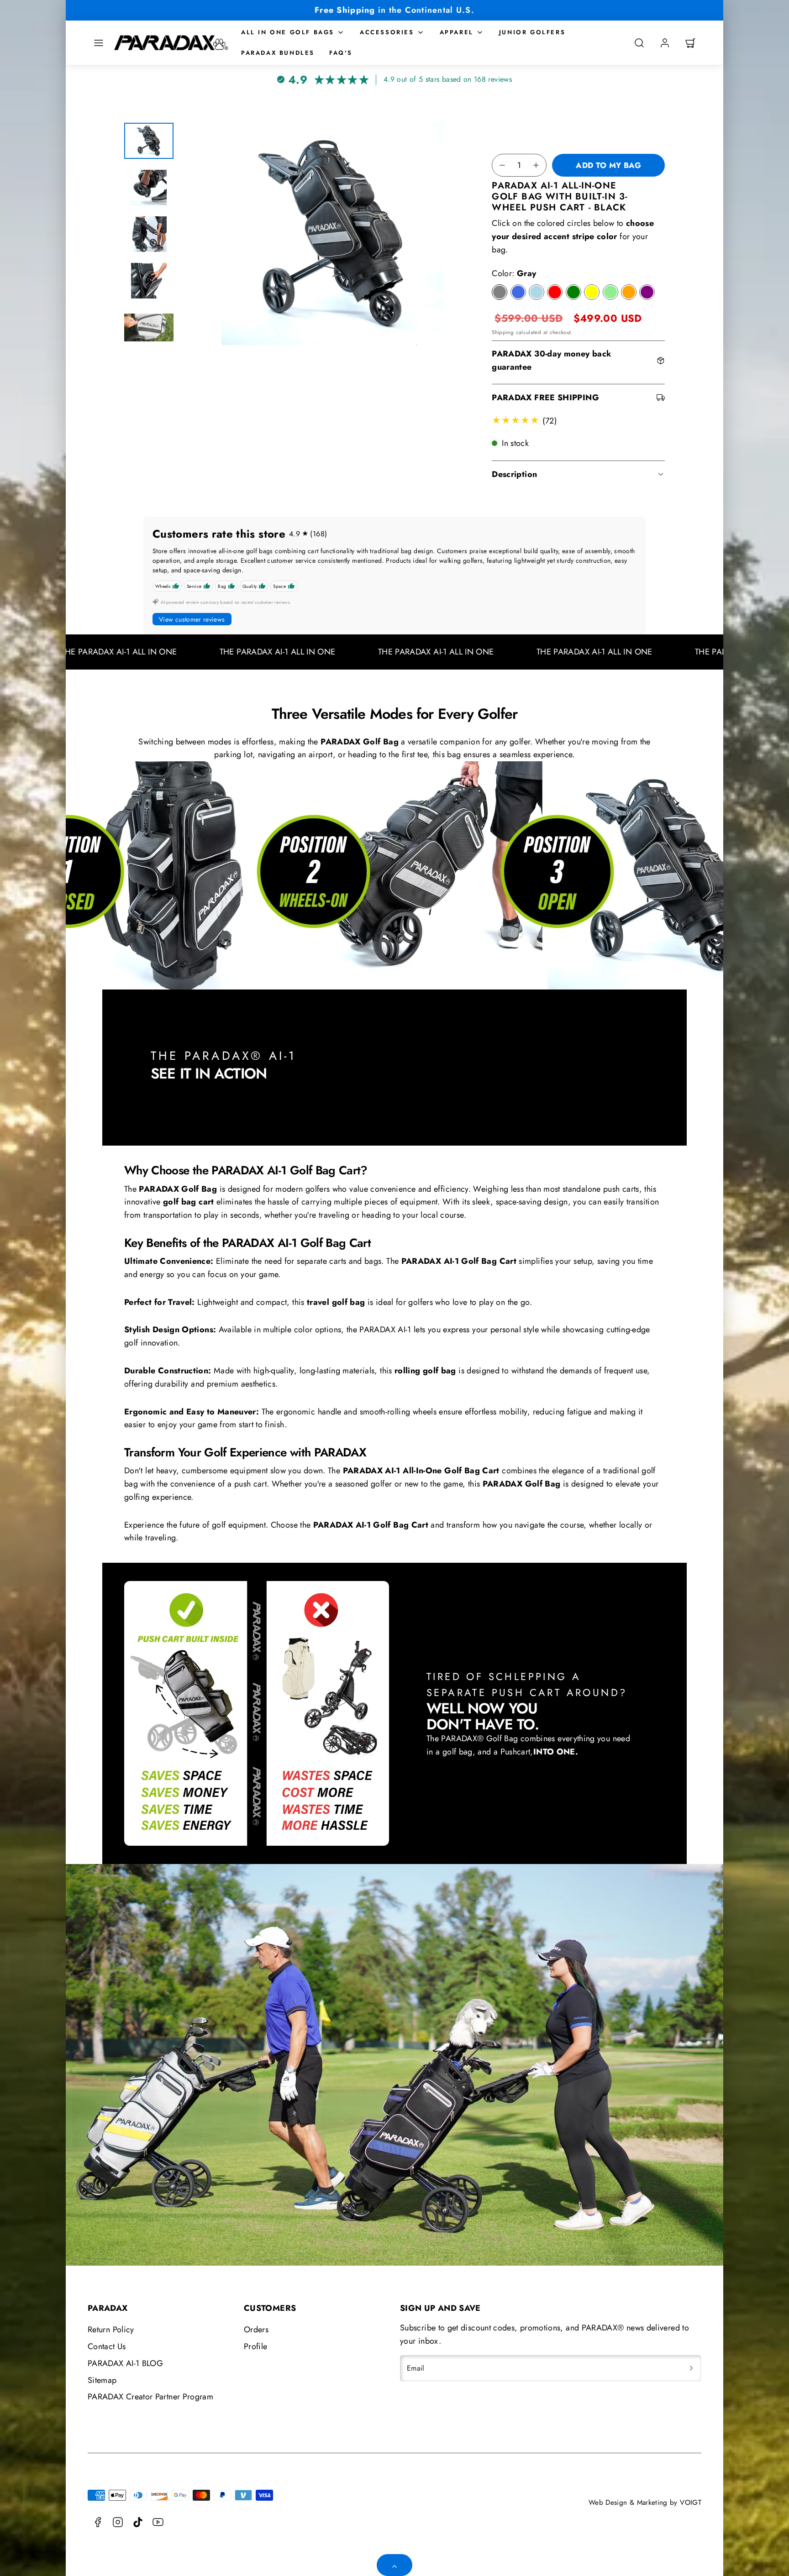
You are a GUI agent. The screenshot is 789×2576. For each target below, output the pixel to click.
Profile (256, 2346)
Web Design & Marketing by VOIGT (645, 2503)
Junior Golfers (532, 32)
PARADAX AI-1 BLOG (125, 2363)
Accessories (387, 32)
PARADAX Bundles (278, 53)
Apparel (457, 32)
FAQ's (341, 53)
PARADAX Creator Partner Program (150, 2397)
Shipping (503, 332)
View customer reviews (192, 619)
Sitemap (102, 2380)
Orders (256, 2330)
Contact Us (107, 2346)
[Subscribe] (691, 2368)
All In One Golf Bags (288, 32)
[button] (99, 43)
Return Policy (111, 2330)
